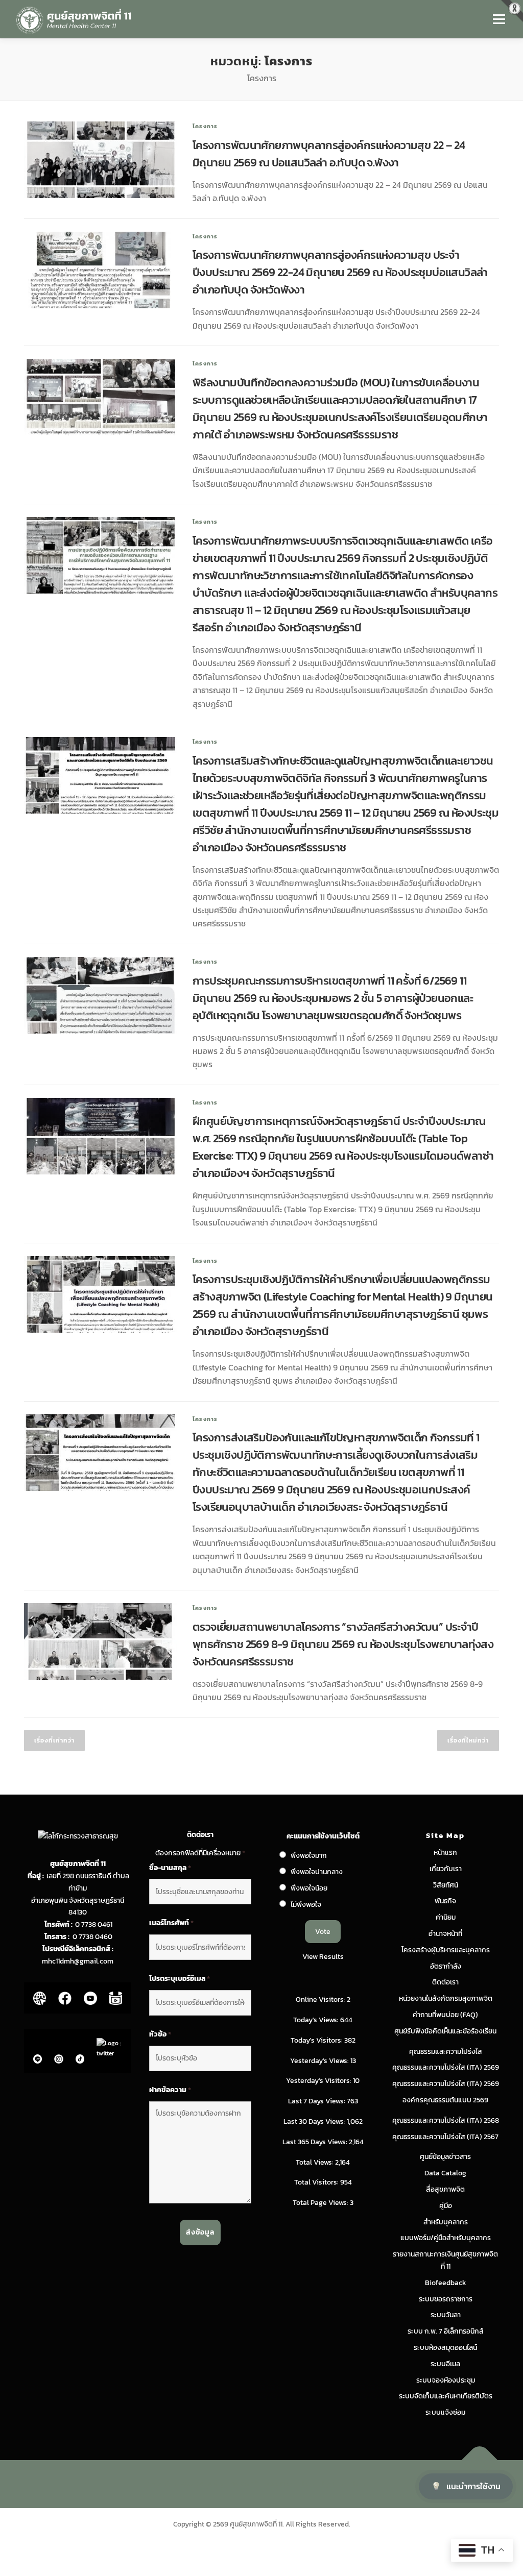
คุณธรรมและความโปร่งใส (446, 2052)
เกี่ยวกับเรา (446, 1869)
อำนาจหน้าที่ (445, 1934)
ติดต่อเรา (445, 1982)
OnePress (283, 2484)
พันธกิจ (445, 1901)
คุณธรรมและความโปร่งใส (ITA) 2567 (445, 2137)
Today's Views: (317, 2020)
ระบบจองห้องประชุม (446, 2380)
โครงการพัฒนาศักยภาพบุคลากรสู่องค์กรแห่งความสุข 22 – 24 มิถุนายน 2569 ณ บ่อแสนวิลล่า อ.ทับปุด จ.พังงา (329, 154)
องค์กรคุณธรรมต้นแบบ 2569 (445, 2100)
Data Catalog (445, 2173)
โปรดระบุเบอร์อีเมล (180, 1979)
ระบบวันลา (446, 2315)
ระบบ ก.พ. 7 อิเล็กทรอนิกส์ (446, 2331)
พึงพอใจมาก (309, 1856)
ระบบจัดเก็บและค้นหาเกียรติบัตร (446, 2396)
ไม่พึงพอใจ (306, 1905)
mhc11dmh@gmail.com (78, 1961)
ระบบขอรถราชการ (446, 2299)
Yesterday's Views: (320, 2061)
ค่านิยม (446, 1917)
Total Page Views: (321, 2203)
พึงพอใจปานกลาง (317, 1872)
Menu (499, 19)
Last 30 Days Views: (315, 2121)
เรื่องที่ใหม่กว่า (468, 1740)
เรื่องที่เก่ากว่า (54, 1740)
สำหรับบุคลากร (446, 2222)
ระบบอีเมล (445, 2364)
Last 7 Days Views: (317, 2101)
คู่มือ (446, 2206)
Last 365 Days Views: (316, 2142)
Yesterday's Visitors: (319, 2081)
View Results (323, 1957)
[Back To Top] (480, 2460)
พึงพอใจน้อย (309, 1888)
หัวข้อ (160, 2034)
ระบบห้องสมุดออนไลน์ (445, 2348)
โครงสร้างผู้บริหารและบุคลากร (446, 1950)
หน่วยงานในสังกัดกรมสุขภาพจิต (446, 1998)
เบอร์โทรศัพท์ (171, 1923)
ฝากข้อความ (170, 2090)
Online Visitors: (321, 2000)
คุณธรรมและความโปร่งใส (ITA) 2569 (446, 2067)
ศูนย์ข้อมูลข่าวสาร (445, 2157)
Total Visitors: (317, 2182)
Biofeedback (446, 2283)
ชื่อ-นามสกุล (170, 1868)
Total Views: (315, 2162)
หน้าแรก (445, 1853)
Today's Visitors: (317, 2040)
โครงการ (205, 126)
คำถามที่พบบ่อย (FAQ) (445, 2015)
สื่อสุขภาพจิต (445, 2189)
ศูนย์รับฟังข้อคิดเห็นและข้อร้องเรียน (445, 2031)
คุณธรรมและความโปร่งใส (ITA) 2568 (446, 2120)
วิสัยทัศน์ (446, 1885)
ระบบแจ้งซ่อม (445, 2412)
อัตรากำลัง (446, 1966)
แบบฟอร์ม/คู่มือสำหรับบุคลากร (446, 2238)
